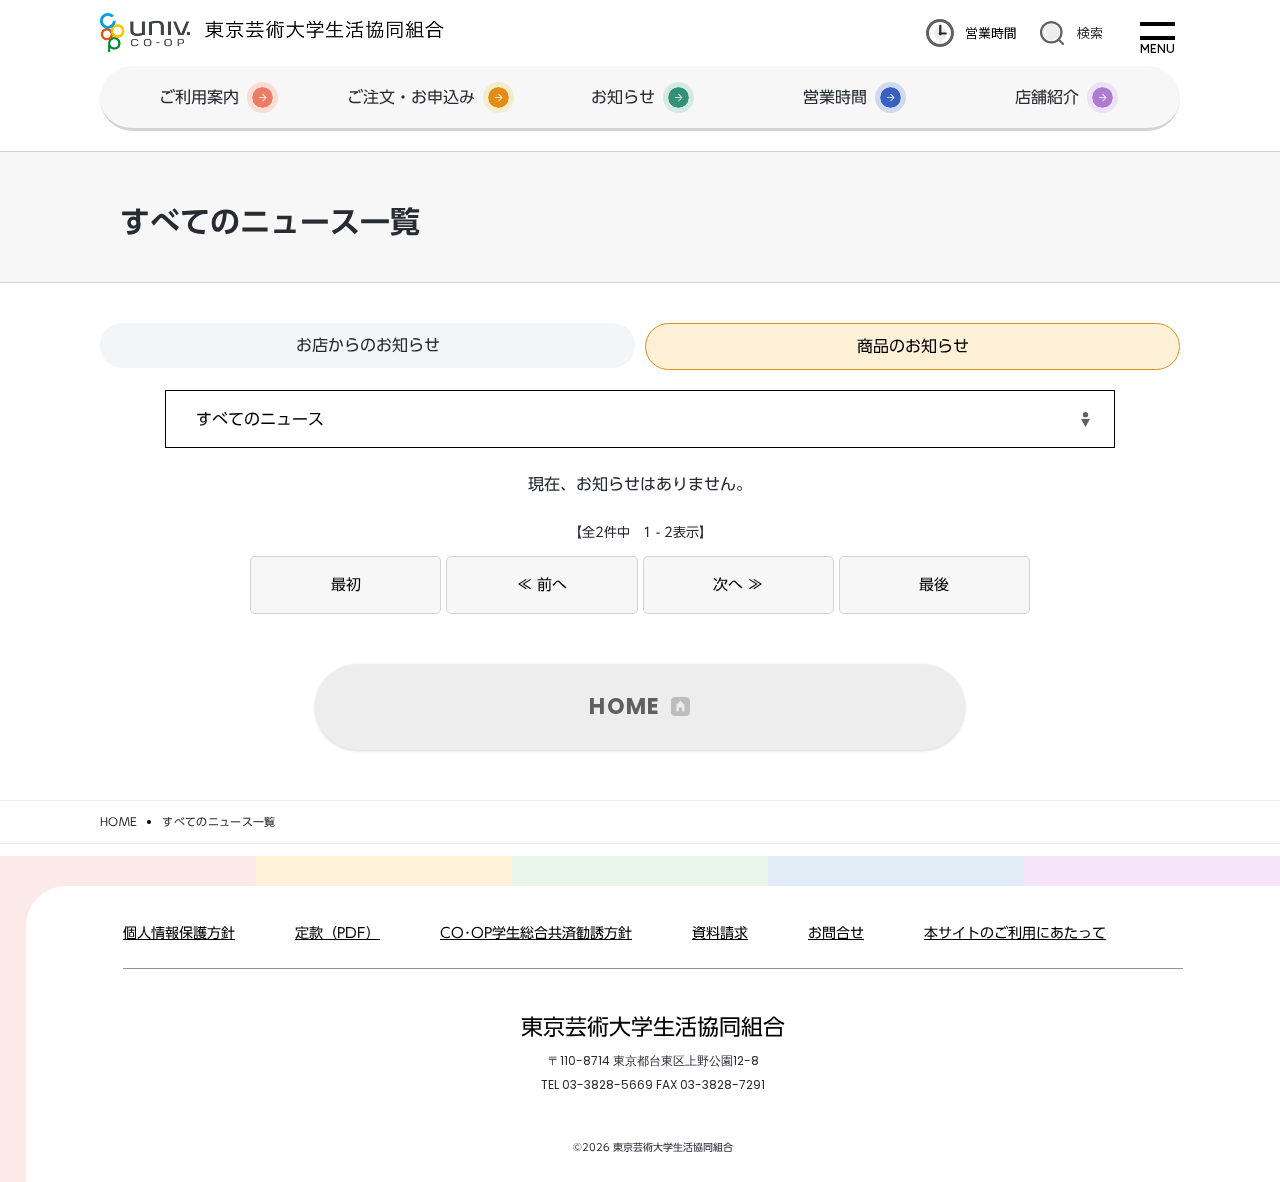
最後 (934, 584)
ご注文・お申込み (411, 97)
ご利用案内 (199, 97)
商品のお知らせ (913, 346)
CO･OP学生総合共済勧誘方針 (536, 933)
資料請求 (720, 933)
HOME (624, 706)
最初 (346, 584)
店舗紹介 (1047, 97)
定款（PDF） (337, 933)
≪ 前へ (542, 584)
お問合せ (836, 933)
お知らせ (623, 97)
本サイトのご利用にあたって (1015, 933)
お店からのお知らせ (368, 345)
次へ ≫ (738, 584)
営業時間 (991, 32)
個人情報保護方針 (179, 933)
